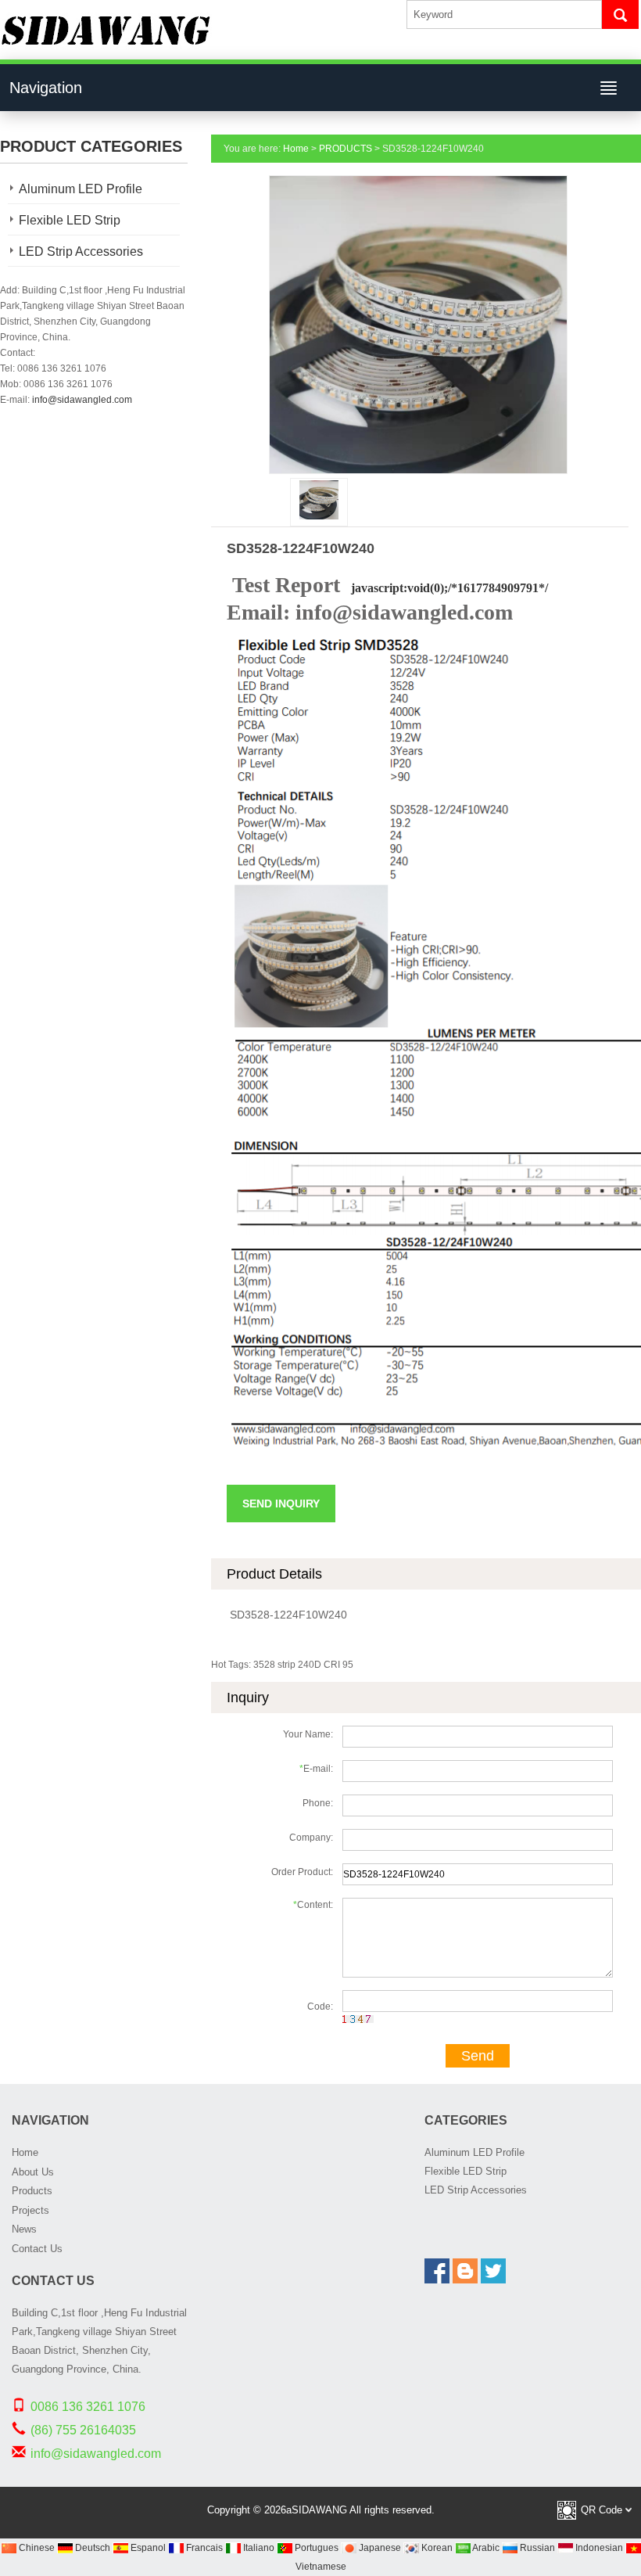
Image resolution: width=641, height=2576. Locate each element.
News (24, 2229)
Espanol (147, 2548)
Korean (436, 2548)
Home (296, 149)
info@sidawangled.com (82, 400)
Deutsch (91, 2548)
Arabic (485, 2548)
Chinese (36, 2548)
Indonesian (598, 2548)
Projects (30, 2210)
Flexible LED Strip (70, 220)
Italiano (258, 2548)
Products (32, 2191)
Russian (536, 2548)
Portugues (315, 2548)
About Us (33, 2172)
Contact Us (37, 2249)
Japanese (379, 2548)
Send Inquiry (281, 1504)
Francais (203, 2548)
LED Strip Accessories (81, 251)
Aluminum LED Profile (81, 189)
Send (478, 2056)
